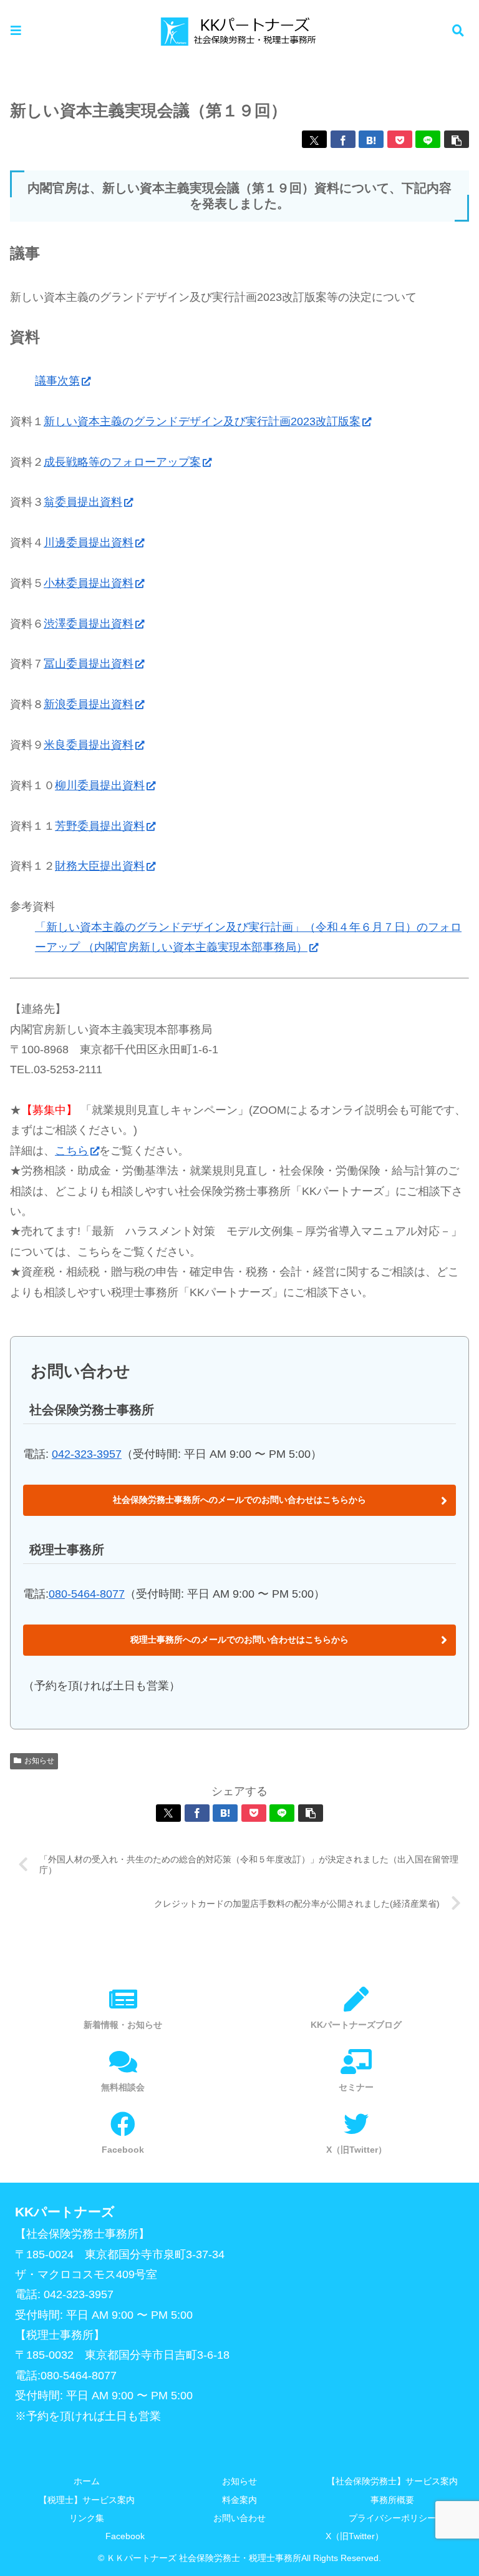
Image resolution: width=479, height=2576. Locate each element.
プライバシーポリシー (392, 2518)
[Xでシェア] (314, 139)
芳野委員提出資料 (100, 826)
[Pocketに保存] (400, 139)
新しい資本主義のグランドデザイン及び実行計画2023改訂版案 (202, 421)
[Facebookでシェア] (343, 139)
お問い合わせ (239, 2518)
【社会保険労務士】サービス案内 (392, 2481)
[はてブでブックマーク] (371, 139)
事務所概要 (392, 2500)
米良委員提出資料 (89, 745)
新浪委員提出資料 (89, 704)
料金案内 (239, 2500)
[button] (457, 139)
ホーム (87, 2481)
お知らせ (39, 1761)
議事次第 (57, 381)
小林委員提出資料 (89, 583)
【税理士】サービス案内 (87, 2500)
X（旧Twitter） (355, 2536)
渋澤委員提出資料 (89, 624)
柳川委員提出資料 (100, 785)
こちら (72, 1151)
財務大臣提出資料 (100, 866)
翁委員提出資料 (83, 502)
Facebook (125, 2536)
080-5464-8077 (87, 1594)
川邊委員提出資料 (89, 543)
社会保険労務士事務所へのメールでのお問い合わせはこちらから (239, 1500)
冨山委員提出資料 (89, 664)
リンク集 (87, 2518)
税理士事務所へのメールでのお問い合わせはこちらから (239, 1639)
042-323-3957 (87, 1454)
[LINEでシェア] (428, 139)
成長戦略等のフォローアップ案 (122, 462)
